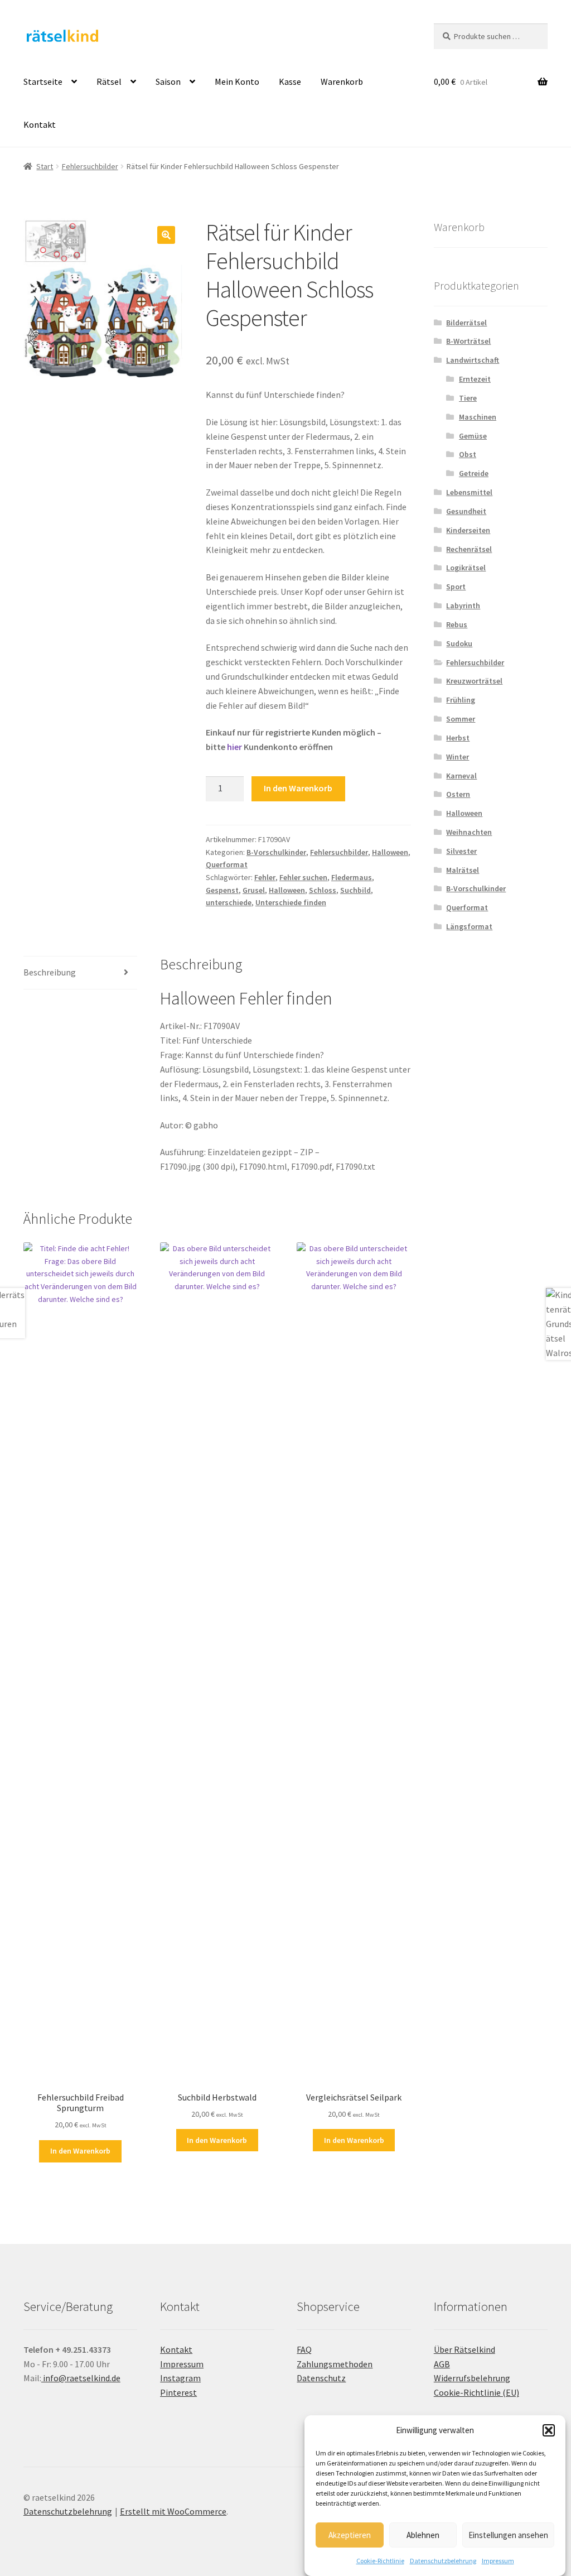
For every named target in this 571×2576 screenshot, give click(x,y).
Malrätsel (463, 870)
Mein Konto (237, 81)
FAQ (304, 2349)
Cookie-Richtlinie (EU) (476, 2392)
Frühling (461, 700)
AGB (442, 2364)
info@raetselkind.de (81, 2378)
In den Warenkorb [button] (80, 2151)
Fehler (265, 877)
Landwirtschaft (473, 360)
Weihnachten (469, 832)
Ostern (458, 794)
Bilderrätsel (466, 323)
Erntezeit (475, 379)
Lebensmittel (469, 492)
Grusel (254, 890)
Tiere (468, 398)
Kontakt (40, 124)
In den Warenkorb (298, 788)
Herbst (458, 738)
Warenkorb (342, 81)
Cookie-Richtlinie (380, 2561)
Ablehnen (423, 2535)
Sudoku (459, 643)
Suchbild (355, 890)
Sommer (461, 719)
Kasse (290, 81)
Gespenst (222, 890)
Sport (456, 587)
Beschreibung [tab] (50, 972)
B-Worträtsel (468, 341)
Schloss (323, 890)
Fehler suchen (303, 877)
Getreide (474, 473)
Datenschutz (321, 2378)
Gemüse (473, 436)
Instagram (180, 2378)
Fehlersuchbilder (90, 166)
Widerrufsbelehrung (472, 2378)
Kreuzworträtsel (474, 681)
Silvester (461, 851)
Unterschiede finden (291, 902)
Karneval (461, 776)
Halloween (390, 852)
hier (234, 747)
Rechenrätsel (469, 549)
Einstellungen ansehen (508, 2535)
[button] (549, 2430)
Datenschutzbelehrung (443, 2561)
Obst (468, 454)
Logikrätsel (466, 568)
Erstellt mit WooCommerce (173, 2511)
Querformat (227, 864)
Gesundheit (466, 511)
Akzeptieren (350, 2535)
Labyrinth (463, 605)
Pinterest (178, 2392)
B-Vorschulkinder (276, 852)
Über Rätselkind (464, 2349)
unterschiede (229, 902)
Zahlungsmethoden (335, 2364)
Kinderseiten (468, 530)
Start (45, 166)
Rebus (457, 624)
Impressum (498, 2561)
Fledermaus (352, 877)
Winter (458, 757)
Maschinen (478, 417)
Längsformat (469, 926)
